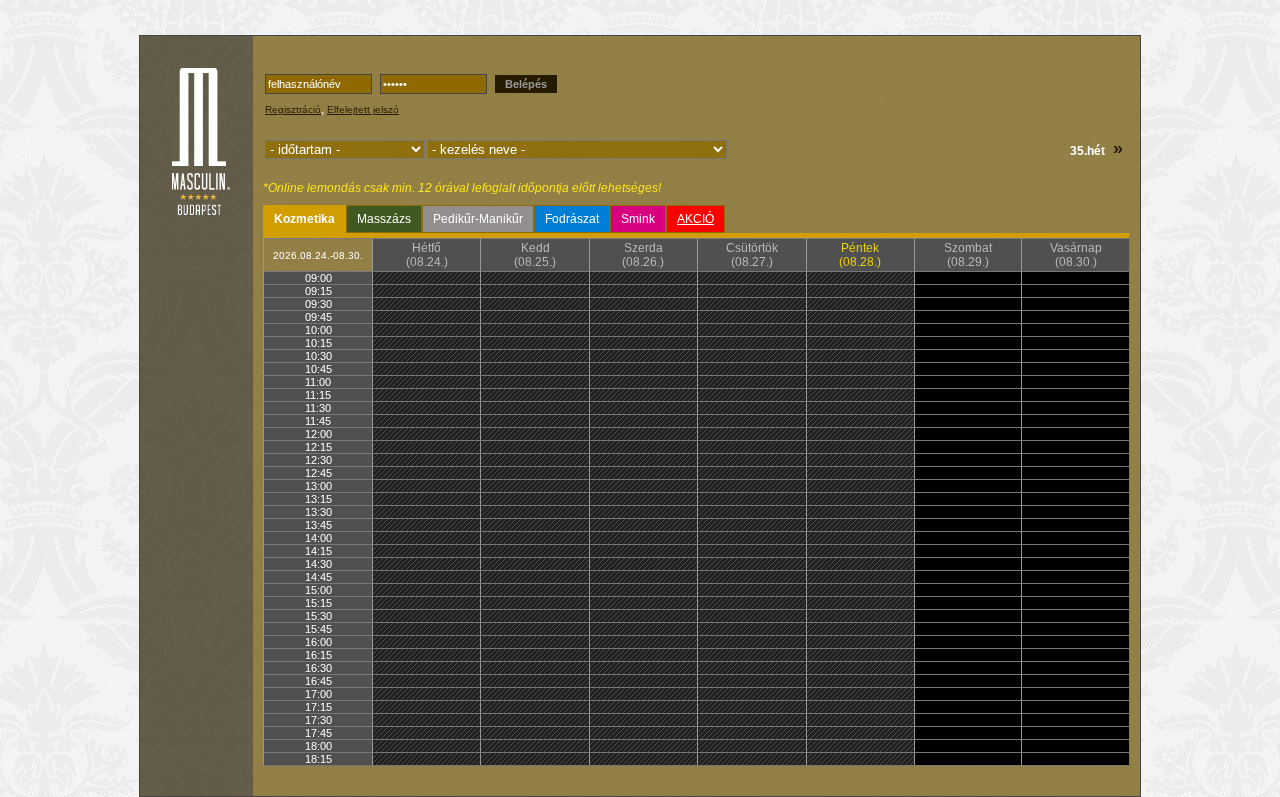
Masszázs (384, 219)
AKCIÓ (695, 219)
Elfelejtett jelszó (363, 109)
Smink (638, 219)
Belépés (526, 84)
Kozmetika (304, 219)
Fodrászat (572, 219)
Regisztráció (293, 109)
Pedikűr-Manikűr (478, 219)
